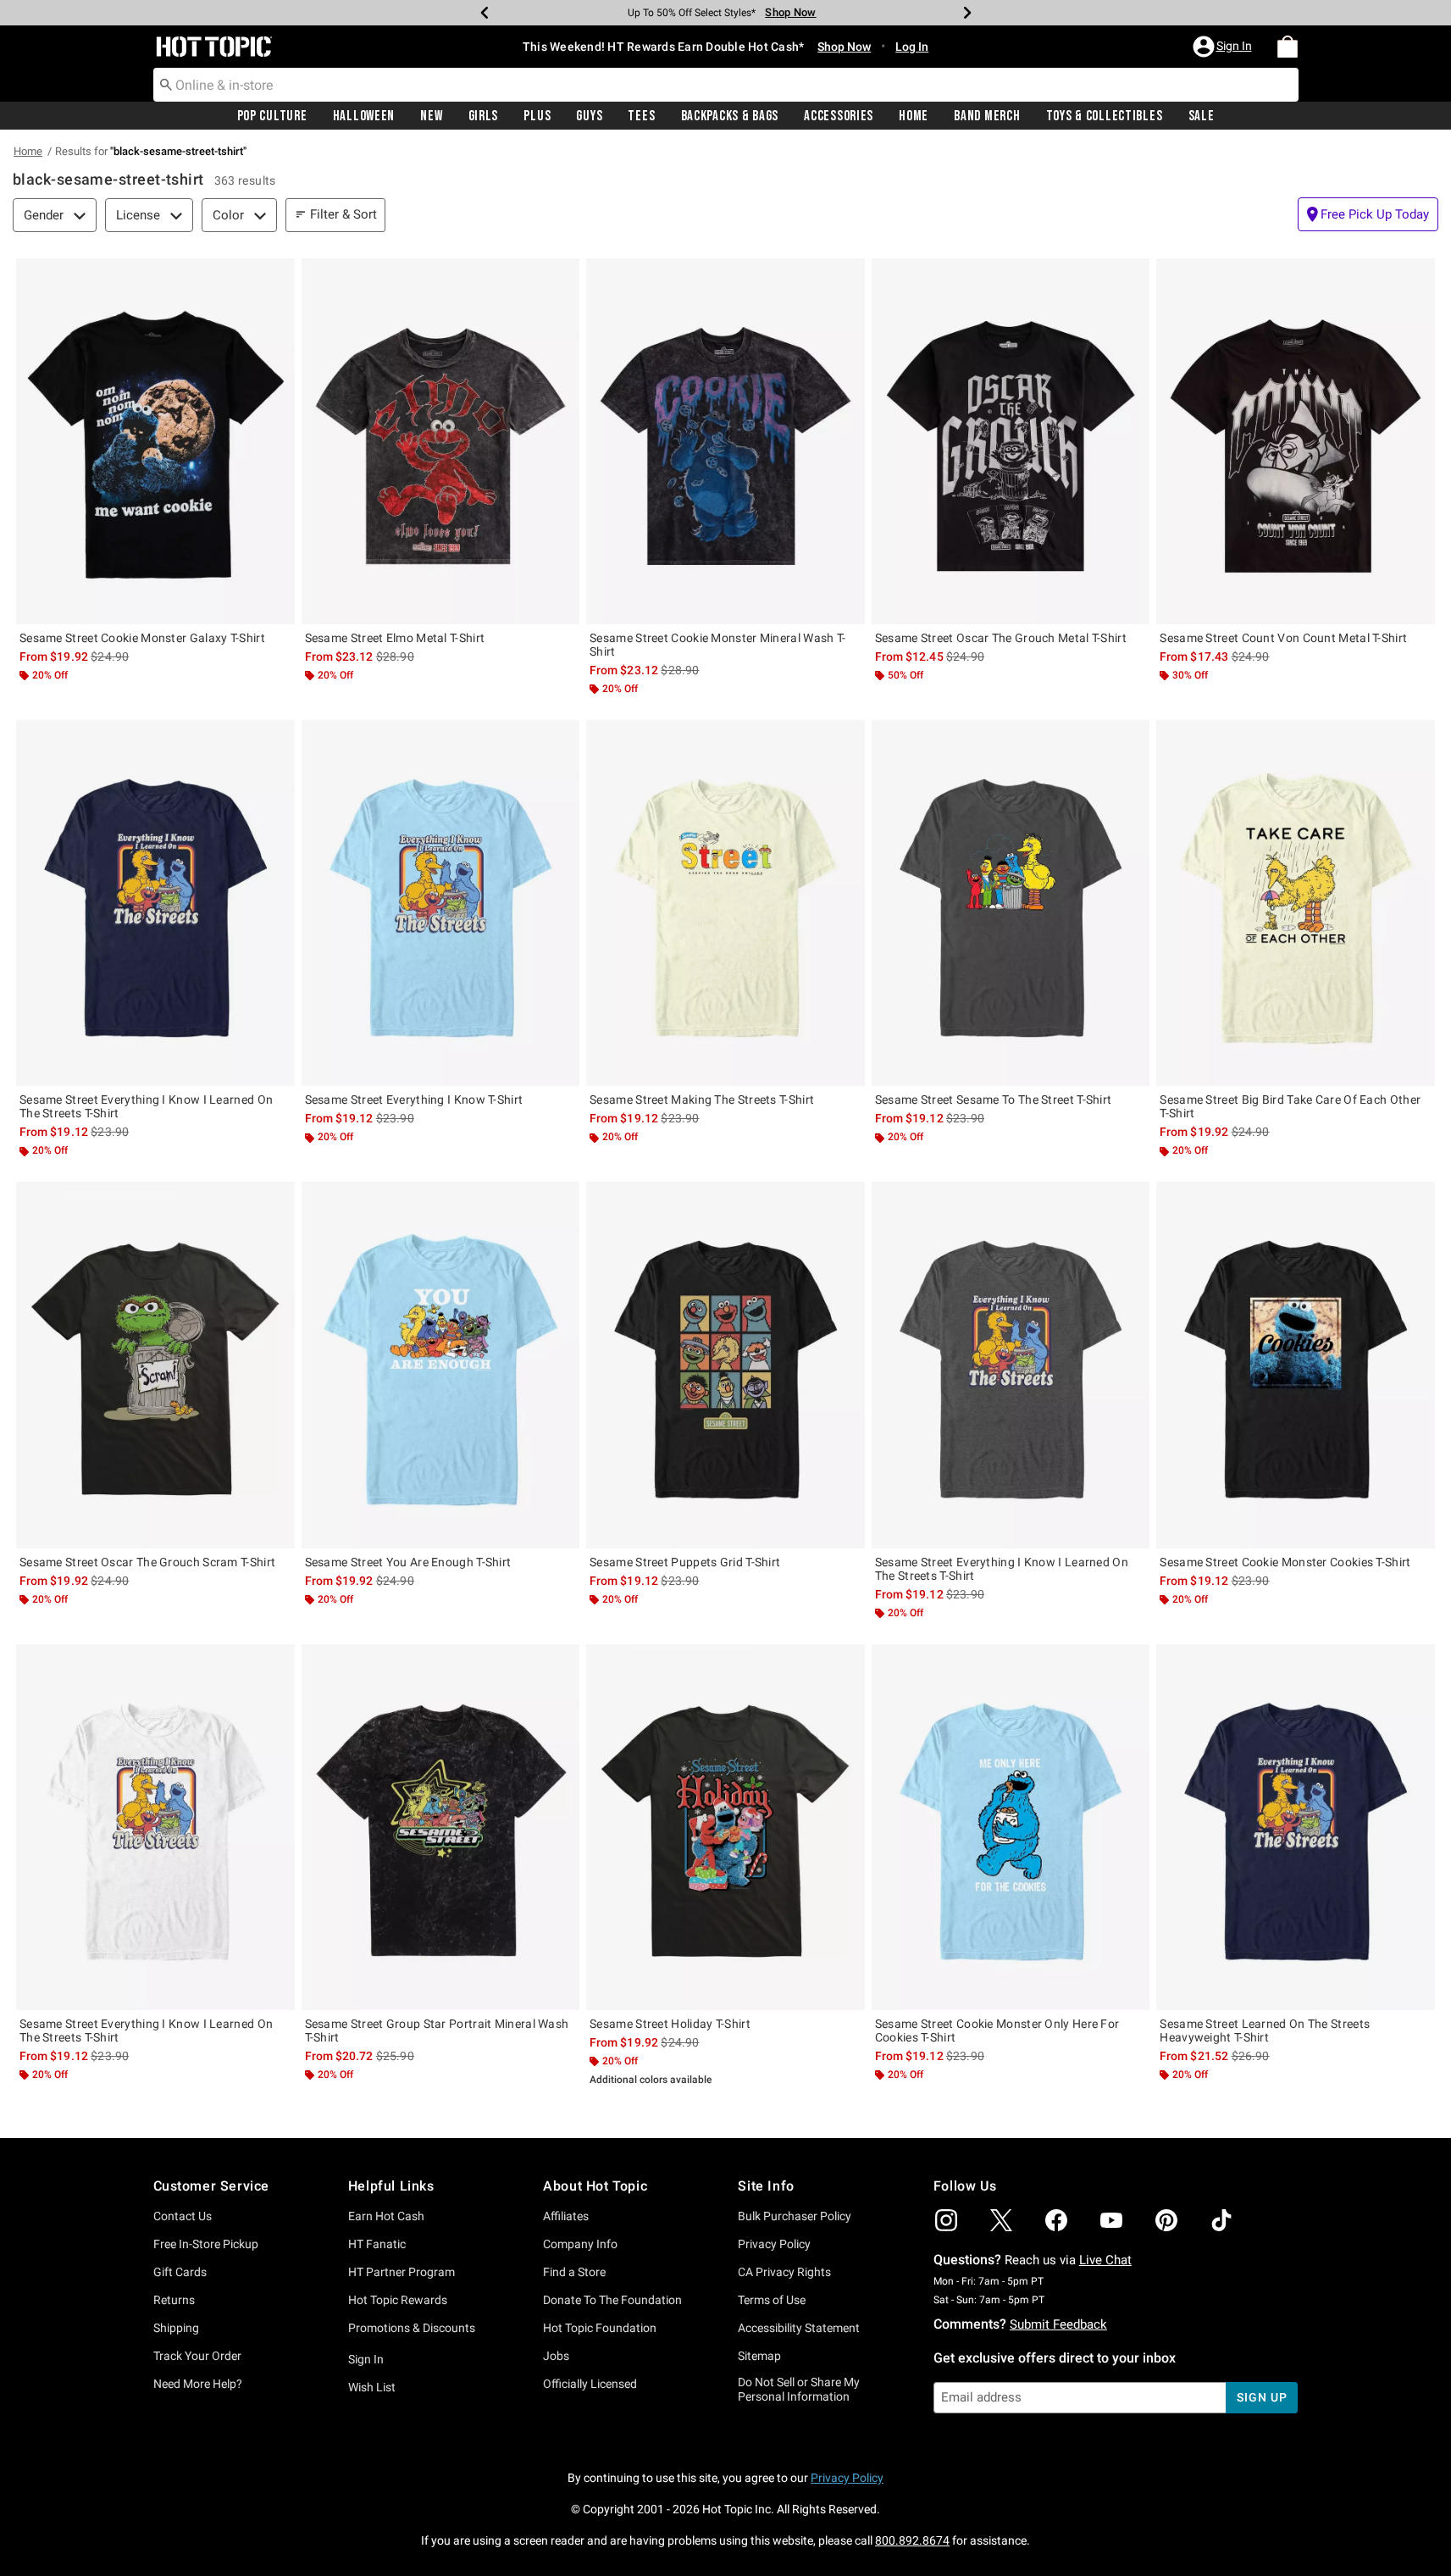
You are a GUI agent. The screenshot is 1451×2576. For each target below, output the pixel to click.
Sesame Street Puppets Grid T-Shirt (685, 1562)
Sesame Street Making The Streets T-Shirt (702, 1100)
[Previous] (485, 13)
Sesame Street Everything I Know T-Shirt (414, 1100)
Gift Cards (180, 2272)
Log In (912, 47)
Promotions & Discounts (412, 2328)
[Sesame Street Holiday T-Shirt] (725, 1827)
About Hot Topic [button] (595, 2186)
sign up (1262, 2397)
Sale (1202, 116)
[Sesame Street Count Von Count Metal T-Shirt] (1296, 441)
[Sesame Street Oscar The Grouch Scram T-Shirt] (155, 1365)
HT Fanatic (377, 2244)
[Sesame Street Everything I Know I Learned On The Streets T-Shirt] (155, 903)
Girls (484, 116)
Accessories (839, 116)
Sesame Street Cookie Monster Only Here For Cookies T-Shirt (997, 2030)
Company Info (580, 2244)
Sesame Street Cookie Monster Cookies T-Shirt (1285, 1562)
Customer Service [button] (212, 2186)
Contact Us (183, 2216)
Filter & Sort (343, 214)
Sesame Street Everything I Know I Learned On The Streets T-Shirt (146, 1106)
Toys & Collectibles (1105, 116)
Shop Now (785, 12)
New (431, 116)
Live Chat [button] (1105, 2260)
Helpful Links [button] (391, 2186)
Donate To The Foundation (612, 2300)
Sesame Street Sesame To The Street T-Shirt (994, 1100)
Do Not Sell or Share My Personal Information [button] (799, 2389)
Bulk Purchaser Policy (795, 2216)
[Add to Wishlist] (278, 275)
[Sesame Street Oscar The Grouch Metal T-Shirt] (1011, 441)
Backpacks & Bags (730, 116)
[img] (946, 2220)
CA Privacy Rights (784, 2272)
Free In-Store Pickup (206, 2244)
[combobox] (726, 85)
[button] (1224, 47)
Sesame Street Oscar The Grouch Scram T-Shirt (147, 1562)
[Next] (967, 13)
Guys (589, 116)
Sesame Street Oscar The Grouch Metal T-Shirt (1001, 638)
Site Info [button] (766, 2186)
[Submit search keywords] (166, 84)
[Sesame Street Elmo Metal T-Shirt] (441, 441)
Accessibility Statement (799, 2328)
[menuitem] (1288, 47)
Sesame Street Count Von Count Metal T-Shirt (1283, 638)
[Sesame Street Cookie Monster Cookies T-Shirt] (1296, 1365)
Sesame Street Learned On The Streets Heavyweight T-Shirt (1265, 2030)
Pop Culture (272, 116)
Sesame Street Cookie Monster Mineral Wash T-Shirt (717, 645)
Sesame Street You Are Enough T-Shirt (408, 1562)
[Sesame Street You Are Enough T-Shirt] (441, 1365)
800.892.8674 (912, 2540)
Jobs (556, 2356)
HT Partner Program (402, 2272)
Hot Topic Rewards (398, 2300)
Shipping (176, 2328)
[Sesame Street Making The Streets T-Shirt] (725, 903)
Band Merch (987, 116)
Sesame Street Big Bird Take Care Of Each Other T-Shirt (1290, 1106)
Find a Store (574, 2272)
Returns (174, 2300)
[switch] (1368, 214)
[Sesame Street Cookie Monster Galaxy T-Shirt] (155, 441)
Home (914, 116)
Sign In (366, 2359)
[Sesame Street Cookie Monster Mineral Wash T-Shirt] (725, 441)
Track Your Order (197, 2356)
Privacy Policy (774, 2244)
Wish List (372, 2387)
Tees (641, 116)
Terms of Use (772, 2300)
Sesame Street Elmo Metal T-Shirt (395, 638)
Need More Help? (198, 2384)
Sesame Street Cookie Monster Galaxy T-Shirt (142, 638)
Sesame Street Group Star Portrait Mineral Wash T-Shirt (437, 2030)
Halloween (364, 116)
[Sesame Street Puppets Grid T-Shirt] (725, 1365)
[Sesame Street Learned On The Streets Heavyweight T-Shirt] (1296, 1827)
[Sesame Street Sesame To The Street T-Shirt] (1011, 903)
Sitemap (759, 2356)
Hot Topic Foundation (600, 2328)
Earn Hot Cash (386, 2216)
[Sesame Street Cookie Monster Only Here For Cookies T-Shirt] (1011, 1827)
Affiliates (566, 2216)
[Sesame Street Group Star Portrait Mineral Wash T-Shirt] (441, 1827)
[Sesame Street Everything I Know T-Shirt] (441, 903)
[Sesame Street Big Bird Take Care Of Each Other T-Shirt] (1296, 903)
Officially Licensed (590, 2384)
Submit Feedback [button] (1058, 2324)
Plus (537, 116)
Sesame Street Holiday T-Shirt (670, 2024)
